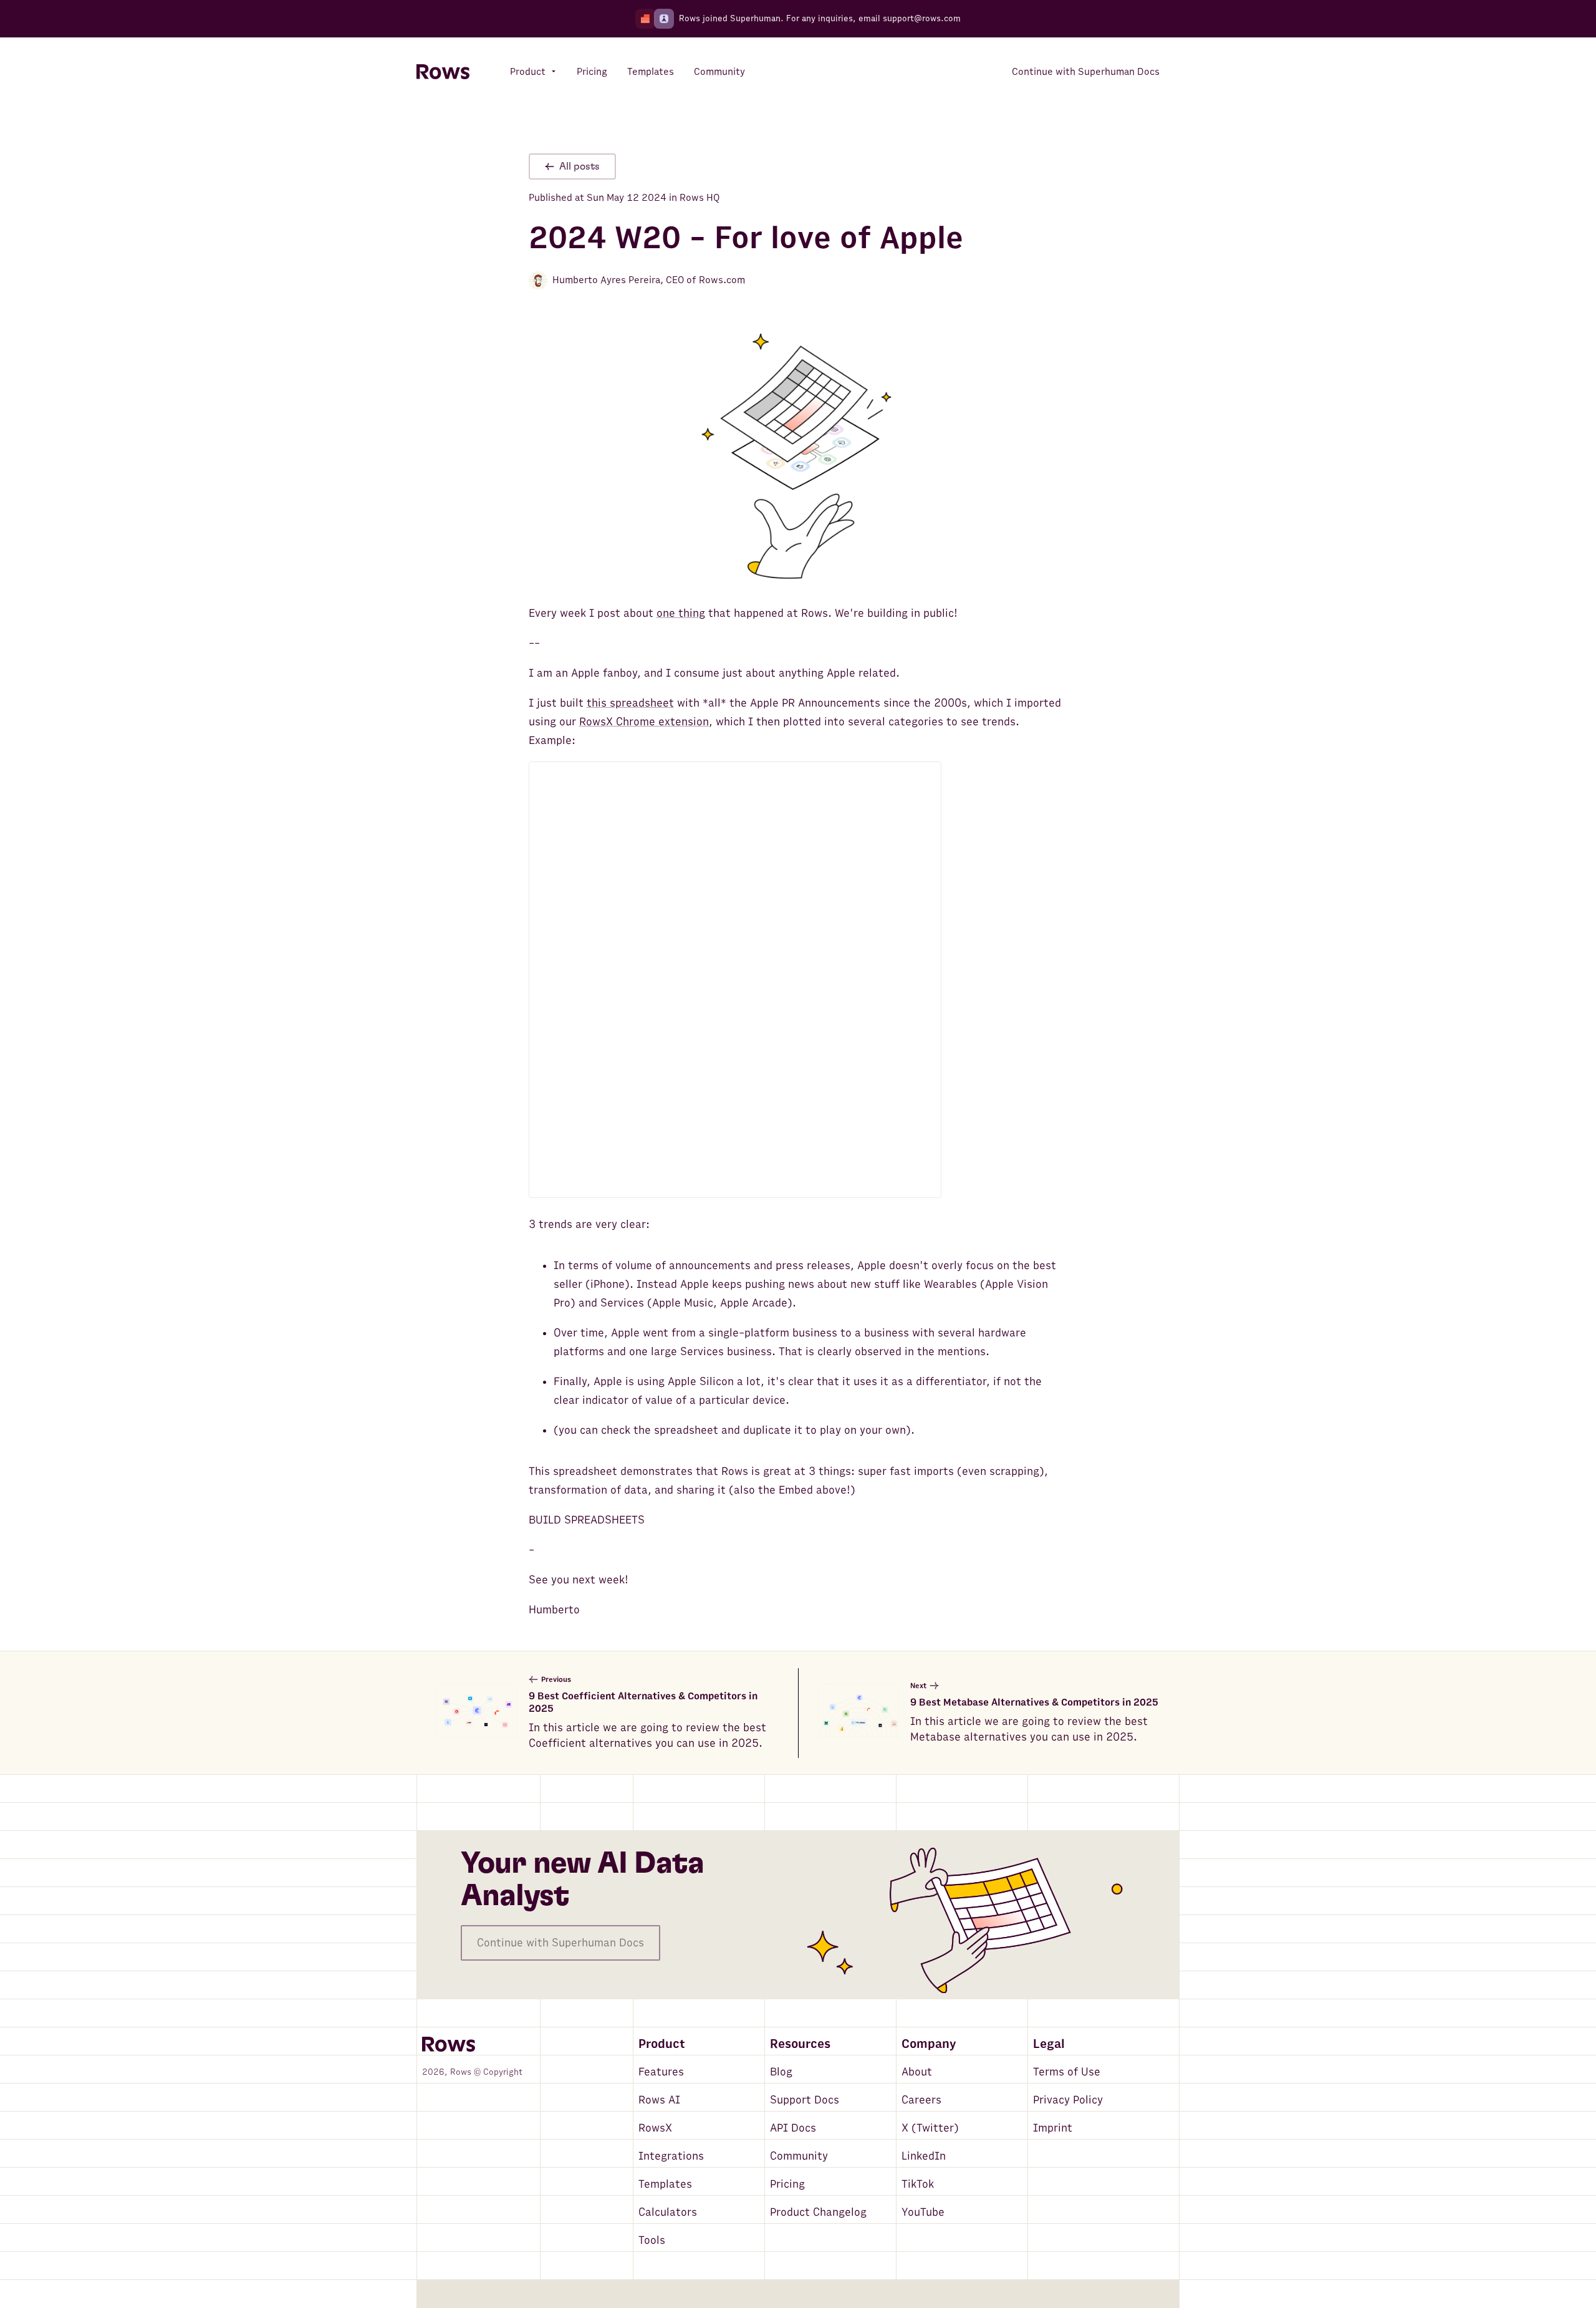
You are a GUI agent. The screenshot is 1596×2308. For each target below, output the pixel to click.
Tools (652, 2240)
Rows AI (659, 2100)
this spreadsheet (630, 703)
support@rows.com (922, 18)
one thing (681, 613)
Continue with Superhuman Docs (560, 1943)
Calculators (668, 2212)
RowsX (655, 2128)
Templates (665, 2184)
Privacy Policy (1068, 2100)
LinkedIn (924, 2156)
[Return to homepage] (443, 72)
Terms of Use (1067, 2072)
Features (661, 2072)
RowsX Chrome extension (644, 722)
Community (799, 2156)
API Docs (793, 2128)
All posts (579, 167)
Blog (781, 2072)
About (917, 2072)
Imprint (1053, 2128)
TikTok (918, 2184)
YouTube (923, 2212)
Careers (921, 2100)
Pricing (787, 2184)
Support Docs (805, 2100)
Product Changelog (818, 2212)
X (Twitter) (930, 2128)
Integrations (671, 2156)
